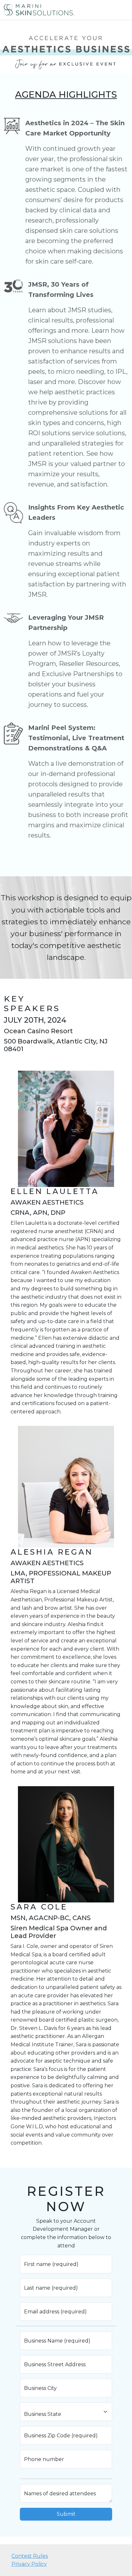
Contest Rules (30, 2556)
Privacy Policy (29, 2564)
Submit (66, 2514)
